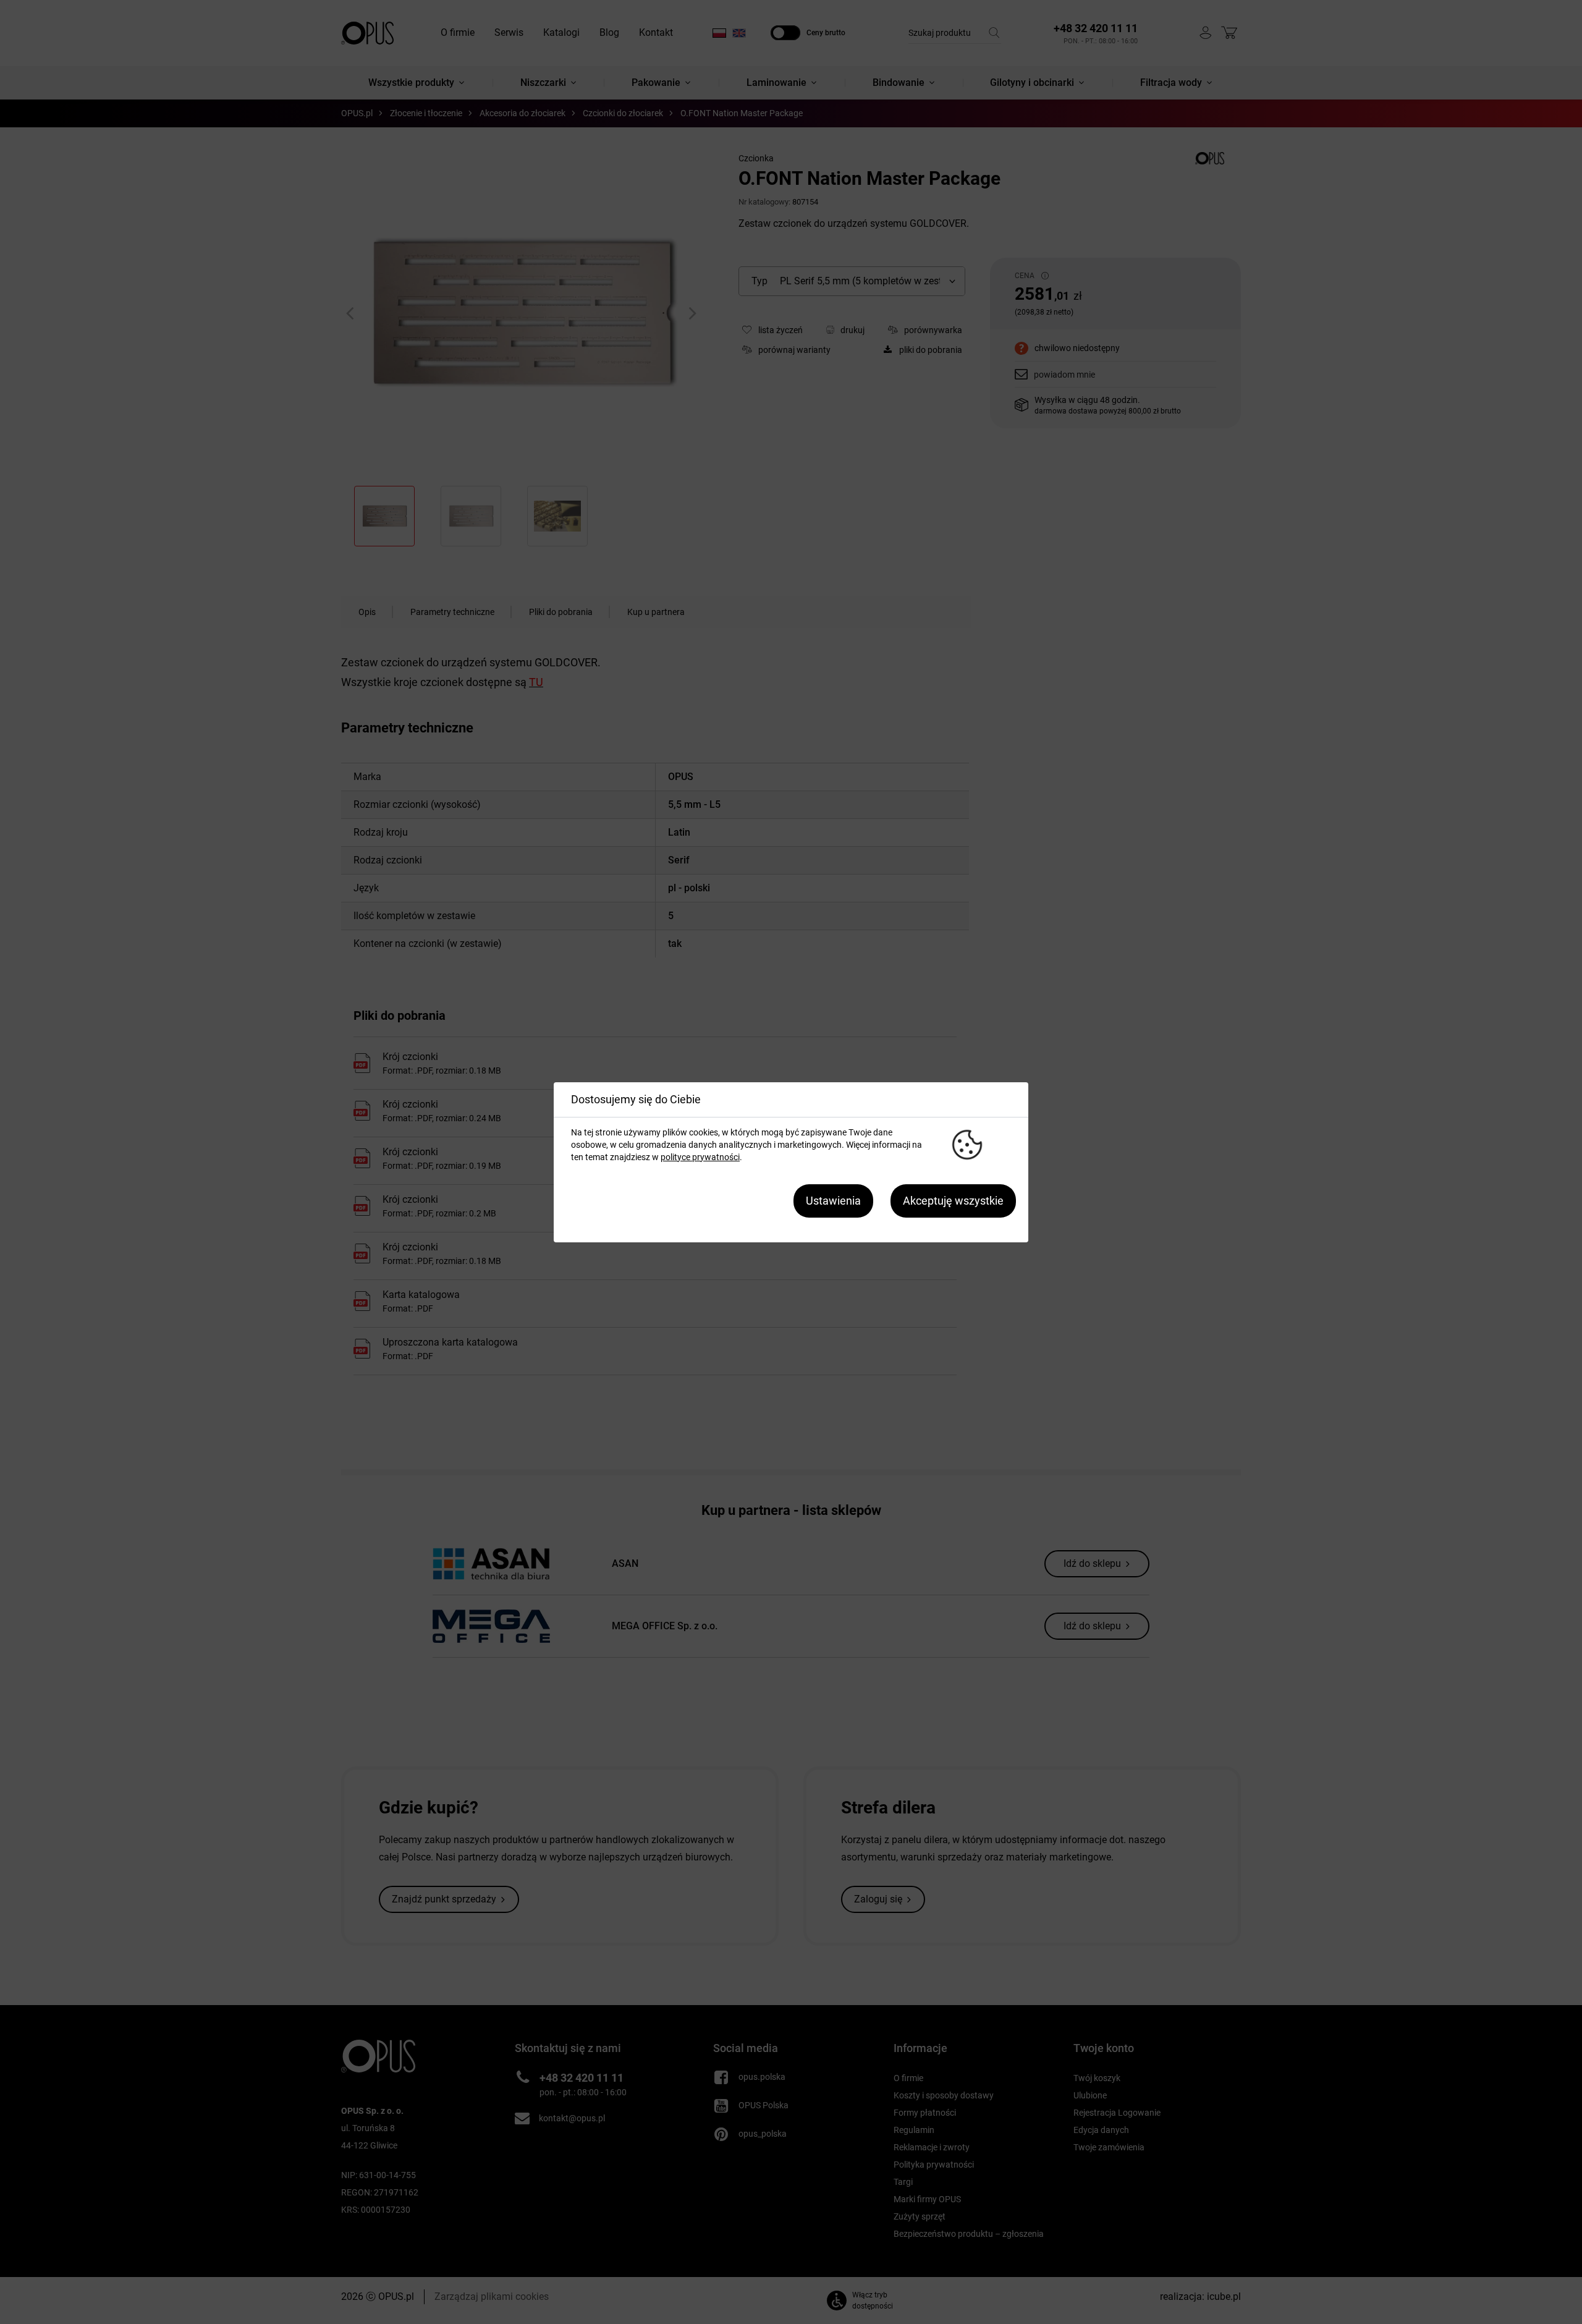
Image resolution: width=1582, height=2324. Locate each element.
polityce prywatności (700, 1157)
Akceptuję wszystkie (953, 1201)
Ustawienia (833, 1201)
